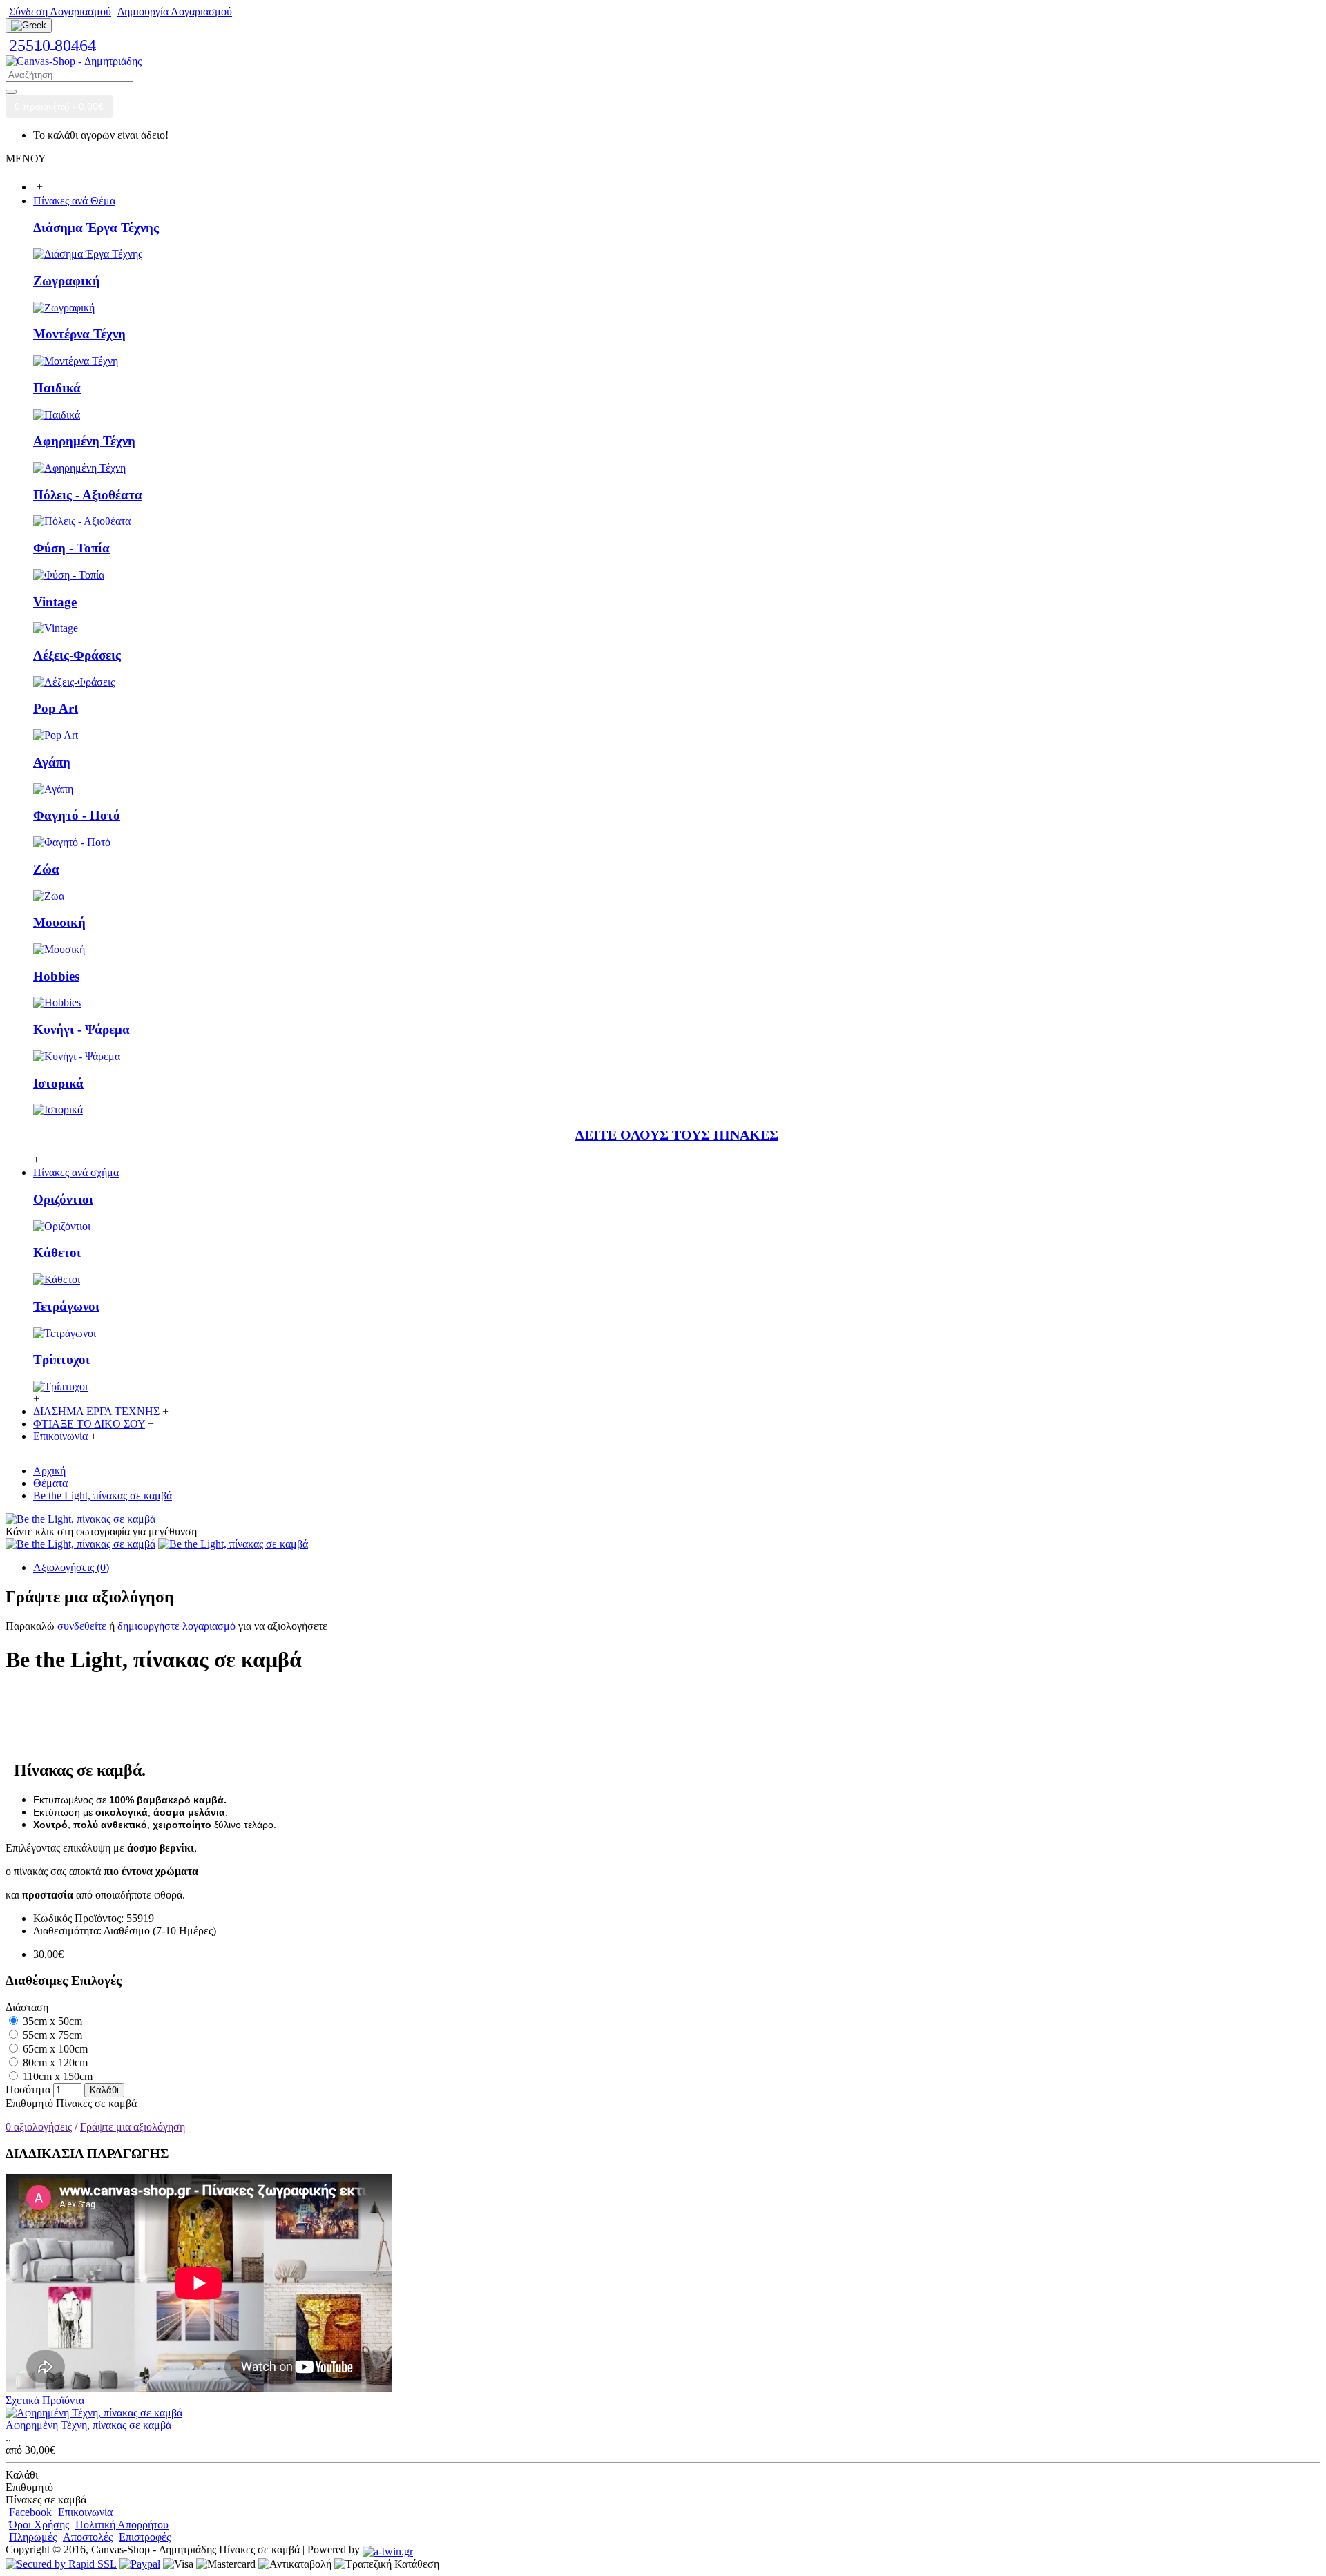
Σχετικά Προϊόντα (45, 2400)
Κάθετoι (57, 1252)
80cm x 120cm (54, 2063)
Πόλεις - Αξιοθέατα (88, 495)
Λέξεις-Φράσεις (77, 655)
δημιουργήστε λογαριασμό (176, 1626)
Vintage (55, 602)
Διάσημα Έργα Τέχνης (96, 228)
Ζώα (46, 869)
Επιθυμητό (29, 2103)
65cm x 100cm (54, 2049)
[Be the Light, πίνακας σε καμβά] (80, 1519)
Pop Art (56, 708)
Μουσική (59, 922)
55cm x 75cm (51, 2035)
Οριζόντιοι (63, 1199)
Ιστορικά (58, 1083)
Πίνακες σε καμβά (96, 2103)
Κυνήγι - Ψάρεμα (81, 1029)
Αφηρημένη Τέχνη (84, 441)
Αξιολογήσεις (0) (71, 1567)
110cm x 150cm (56, 2076)
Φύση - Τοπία (71, 548)
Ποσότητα (28, 2089)
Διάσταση (27, 2007)
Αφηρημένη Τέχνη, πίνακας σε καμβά (88, 2425)
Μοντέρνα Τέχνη (79, 334)
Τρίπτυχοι (61, 1359)
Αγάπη (52, 762)
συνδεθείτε (82, 1626)
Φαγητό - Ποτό (77, 815)
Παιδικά (57, 388)
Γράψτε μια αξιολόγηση (133, 2127)
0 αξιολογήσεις (39, 2127)
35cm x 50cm (51, 2021)
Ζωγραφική (67, 281)
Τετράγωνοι (66, 1306)
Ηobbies (56, 976)
